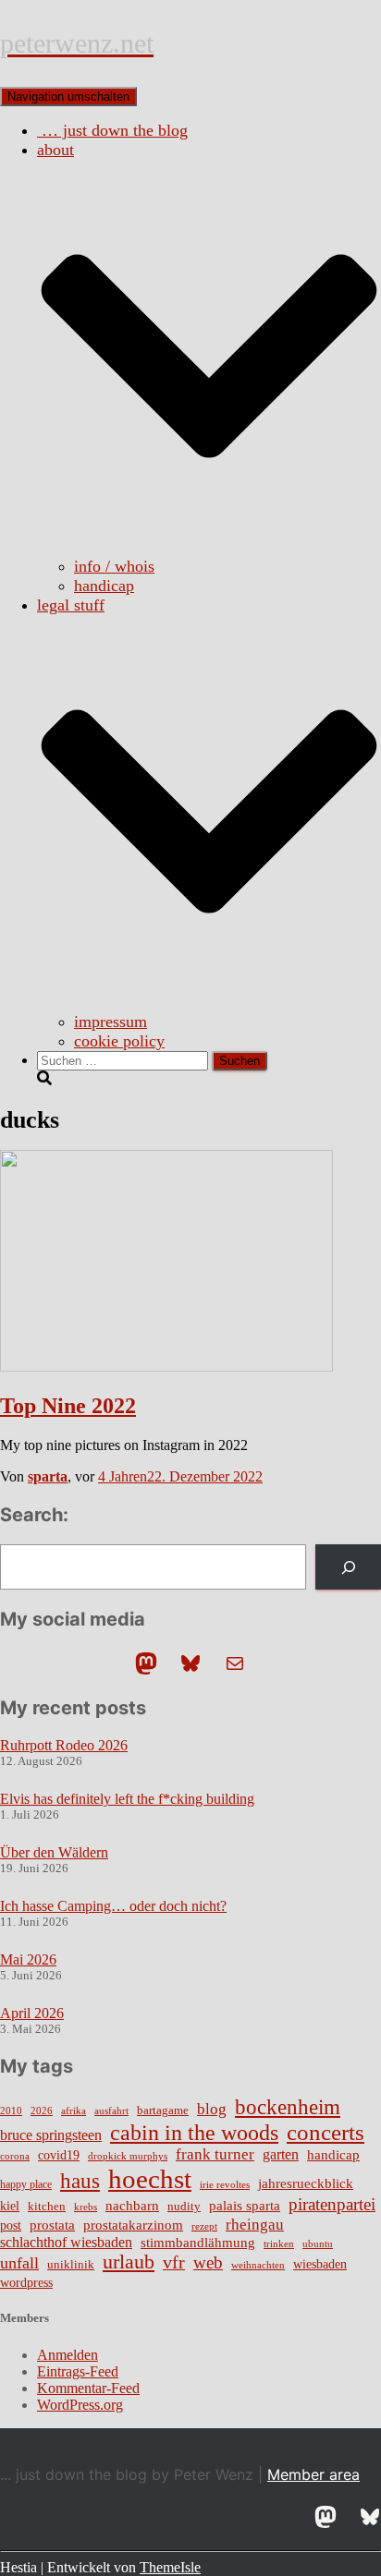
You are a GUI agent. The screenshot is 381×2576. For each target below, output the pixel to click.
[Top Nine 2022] (166, 1367)
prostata (52, 2225)
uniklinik (71, 2265)
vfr (174, 2262)
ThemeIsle (170, 2567)
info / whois (114, 566)
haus (80, 2181)
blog (212, 2109)
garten (281, 2154)
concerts (326, 2132)
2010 (11, 2110)
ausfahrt (111, 2110)
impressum (111, 1022)
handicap (104, 586)
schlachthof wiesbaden (66, 2242)
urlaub (129, 2262)
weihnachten (258, 2265)
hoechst (150, 2179)
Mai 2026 (28, 1959)
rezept (204, 2226)
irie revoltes (225, 2184)
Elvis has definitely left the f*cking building (127, 1799)
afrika (74, 2111)
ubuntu (318, 2243)
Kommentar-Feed (88, 2388)
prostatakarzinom (133, 2225)
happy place (26, 2184)
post (11, 2225)
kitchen (47, 2207)
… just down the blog (112, 130)
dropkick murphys (128, 2156)
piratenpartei (332, 2204)
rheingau (255, 2224)
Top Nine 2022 (68, 1406)
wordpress (26, 2283)
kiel (10, 2206)
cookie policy (119, 1041)
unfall (19, 2263)
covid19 (59, 2155)
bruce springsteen (51, 2135)
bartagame (163, 2110)
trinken (279, 2243)
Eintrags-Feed (78, 2371)
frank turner (215, 2154)
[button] (209, 547)
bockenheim (288, 2107)
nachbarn (132, 2205)
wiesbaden (320, 2264)
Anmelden (68, 2355)
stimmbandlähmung (198, 2243)
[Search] (348, 1567)
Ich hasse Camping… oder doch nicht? (113, 1906)
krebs (86, 2207)
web (208, 2262)
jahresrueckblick (306, 2183)
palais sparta (245, 2206)
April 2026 (32, 2013)
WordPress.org (80, 2405)
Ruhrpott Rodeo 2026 (64, 1745)
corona (15, 2156)
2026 (42, 2111)
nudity (184, 2206)
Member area (313, 2474)
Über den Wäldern (54, 1852)
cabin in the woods (194, 2132)
